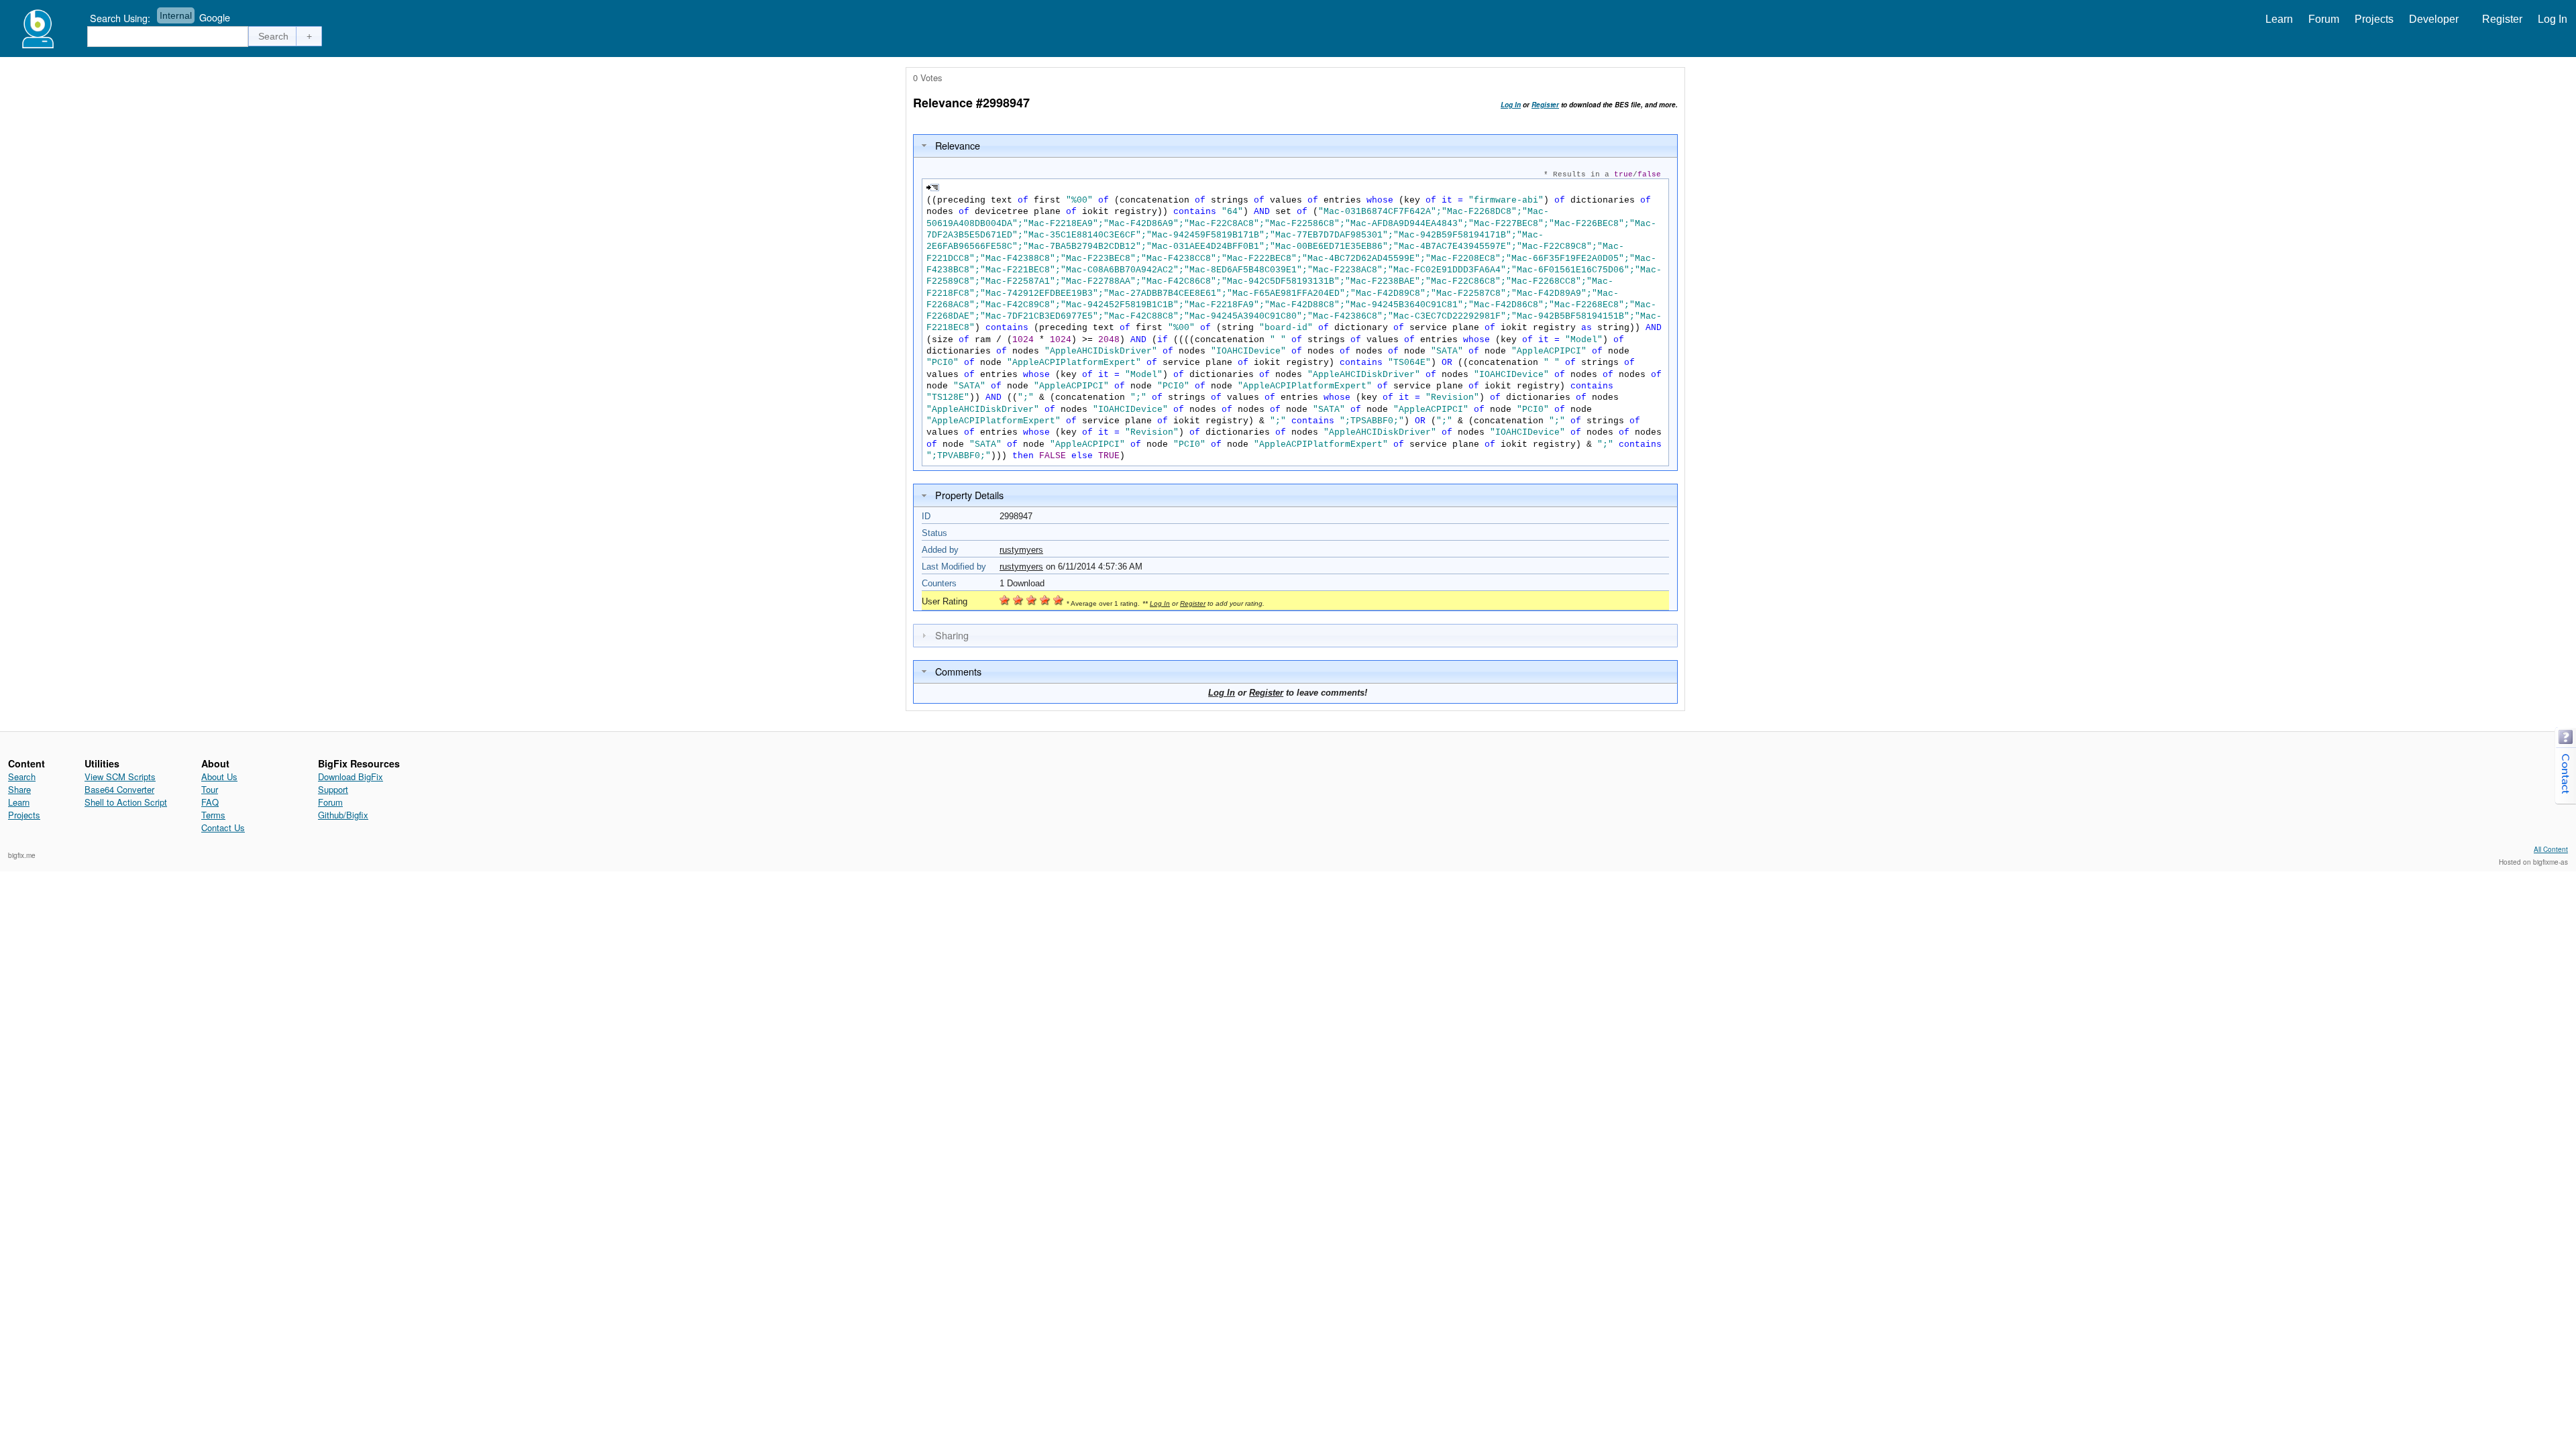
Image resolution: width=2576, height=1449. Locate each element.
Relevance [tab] (958, 145)
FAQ (210, 802)
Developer (2434, 19)
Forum (2324, 19)
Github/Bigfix (343, 815)
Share (19, 789)
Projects (2374, 19)
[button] (274, 36)
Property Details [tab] (969, 495)
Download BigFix (351, 776)
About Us (219, 776)
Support (333, 789)
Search (22, 776)
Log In (2553, 19)
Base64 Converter (119, 789)
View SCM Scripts (120, 776)
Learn (2279, 19)
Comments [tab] (958, 671)
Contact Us (223, 827)
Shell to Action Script (126, 802)
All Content (2551, 849)
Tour (210, 789)
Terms (213, 815)
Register (2502, 19)
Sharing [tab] (952, 635)
